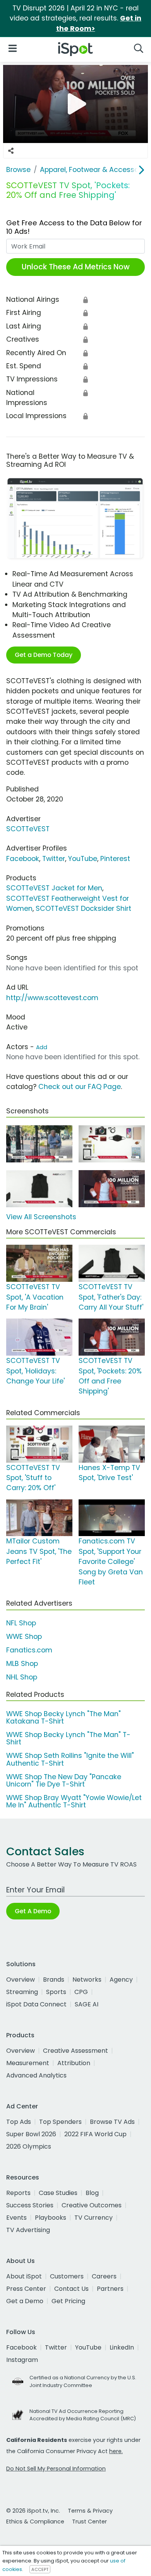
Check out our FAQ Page (80, 1087)
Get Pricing (68, 2301)
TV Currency (94, 2218)
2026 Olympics (29, 2146)
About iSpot (24, 2276)
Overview (21, 1980)
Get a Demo (25, 2301)
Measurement (28, 2063)
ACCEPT (40, 2569)
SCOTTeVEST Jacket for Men (54, 888)
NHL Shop (22, 1677)
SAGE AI (87, 2004)
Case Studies (58, 2193)
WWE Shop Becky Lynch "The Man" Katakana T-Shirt (63, 1718)
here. (116, 2451)
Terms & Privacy (90, 2511)
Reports (18, 2193)
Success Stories (30, 2205)
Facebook (23, 859)
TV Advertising (28, 2230)
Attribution (74, 2063)
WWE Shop (24, 1637)
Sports (56, 1992)
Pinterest (115, 859)
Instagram (22, 2360)
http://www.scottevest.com (52, 998)
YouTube (83, 859)
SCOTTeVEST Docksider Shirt (83, 909)
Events (16, 2218)
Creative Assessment (75, 2051)
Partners (110, 2289)
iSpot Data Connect (36, 2004)
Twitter (54, 859)
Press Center (26, 2289)
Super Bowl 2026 (31, 2134)
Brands (54, 1980)
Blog (92, 2193)
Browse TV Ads (112, 2122)
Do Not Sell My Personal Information (56, 2469)
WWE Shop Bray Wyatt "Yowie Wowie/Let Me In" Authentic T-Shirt (74, 1801)
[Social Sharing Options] (11, 151)
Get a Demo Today (44, 655)
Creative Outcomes (92, 2205)
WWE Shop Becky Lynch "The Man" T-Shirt (68, 1738)
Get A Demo (33, 1911)
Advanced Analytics (36, 2075)
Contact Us (71, 2289)
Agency (121, 1980)
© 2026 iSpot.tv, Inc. (33, 2511)
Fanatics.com (29, 1650)
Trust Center (89, 2522)
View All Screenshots (41, 1217)
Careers (104, 2276)
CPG (81, 1992)
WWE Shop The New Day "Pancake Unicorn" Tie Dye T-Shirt (64, 1781)
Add (42, 1047)
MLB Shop (22, 1664)
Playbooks (51, 2218)
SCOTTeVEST (28, 829)
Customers (67, 2276)
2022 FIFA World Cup (95, 2134)
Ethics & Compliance (35, 2522)
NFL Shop (21, 1623)
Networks (87, 1980)
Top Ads (19, 2122)
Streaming (22, 1992)
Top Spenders (60, 2122)
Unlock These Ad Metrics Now (76, 267)
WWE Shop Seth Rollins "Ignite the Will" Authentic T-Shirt (70, 1759)
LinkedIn (122, 2347)
